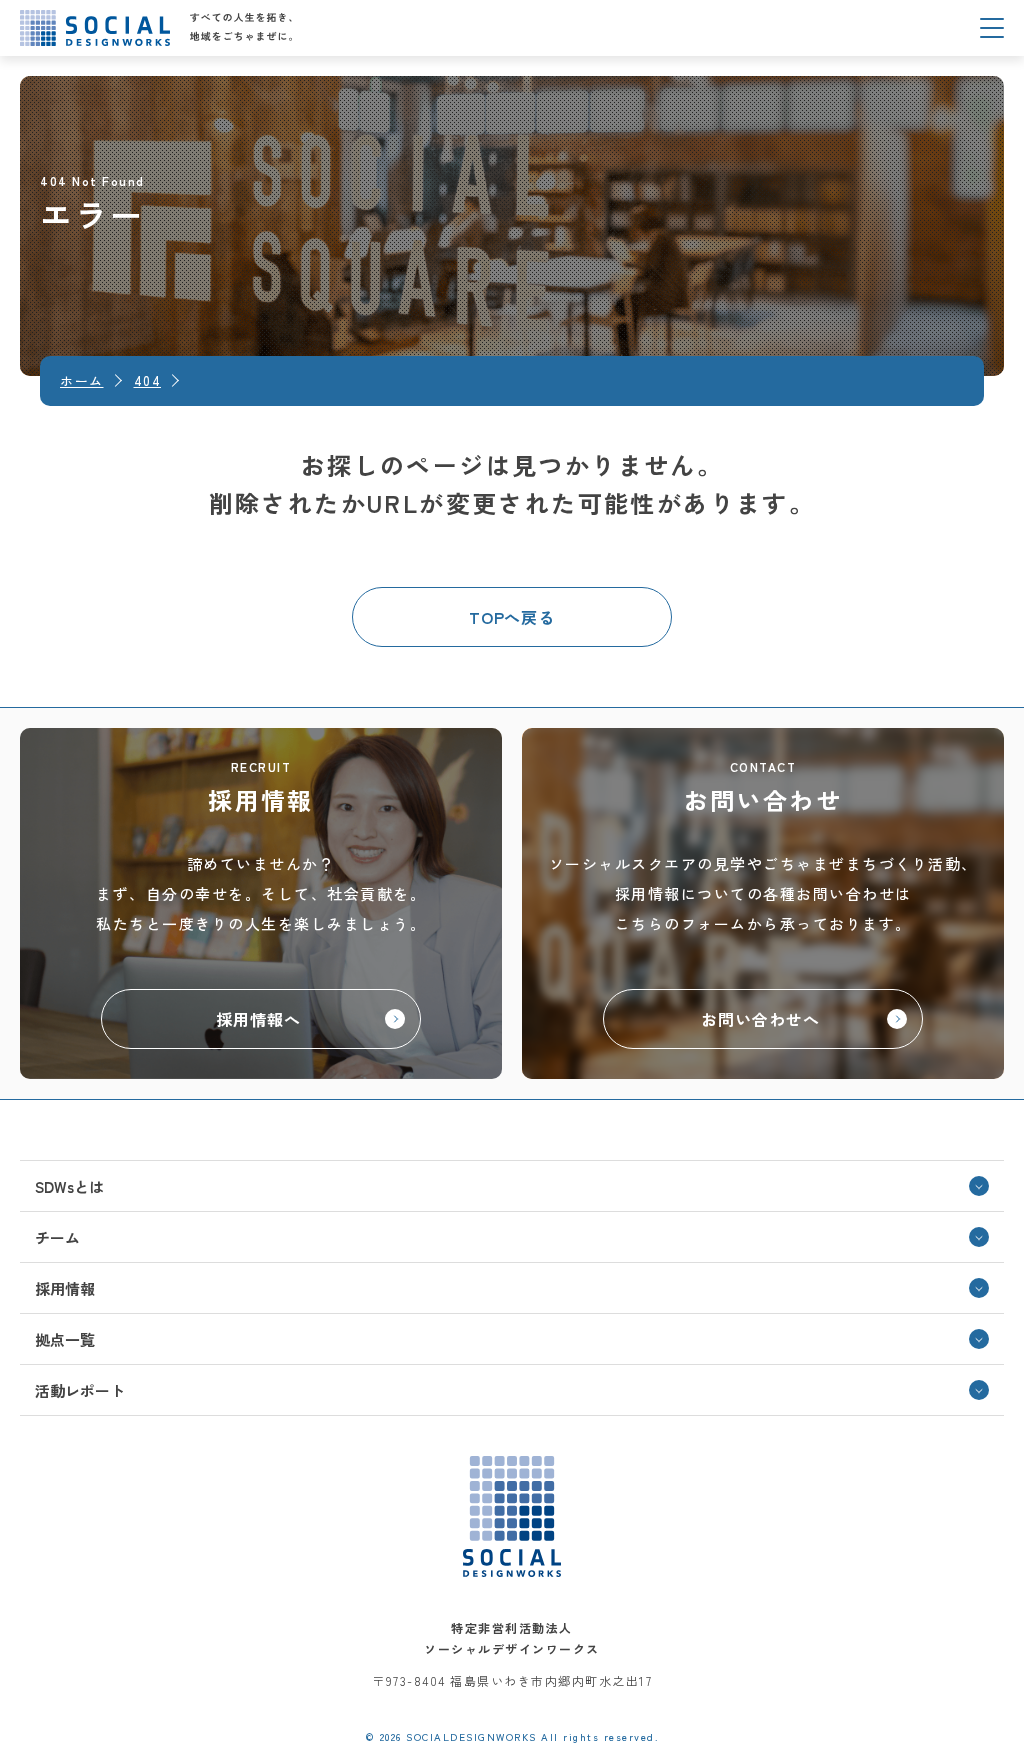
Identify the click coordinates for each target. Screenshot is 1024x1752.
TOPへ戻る (512, 617)
